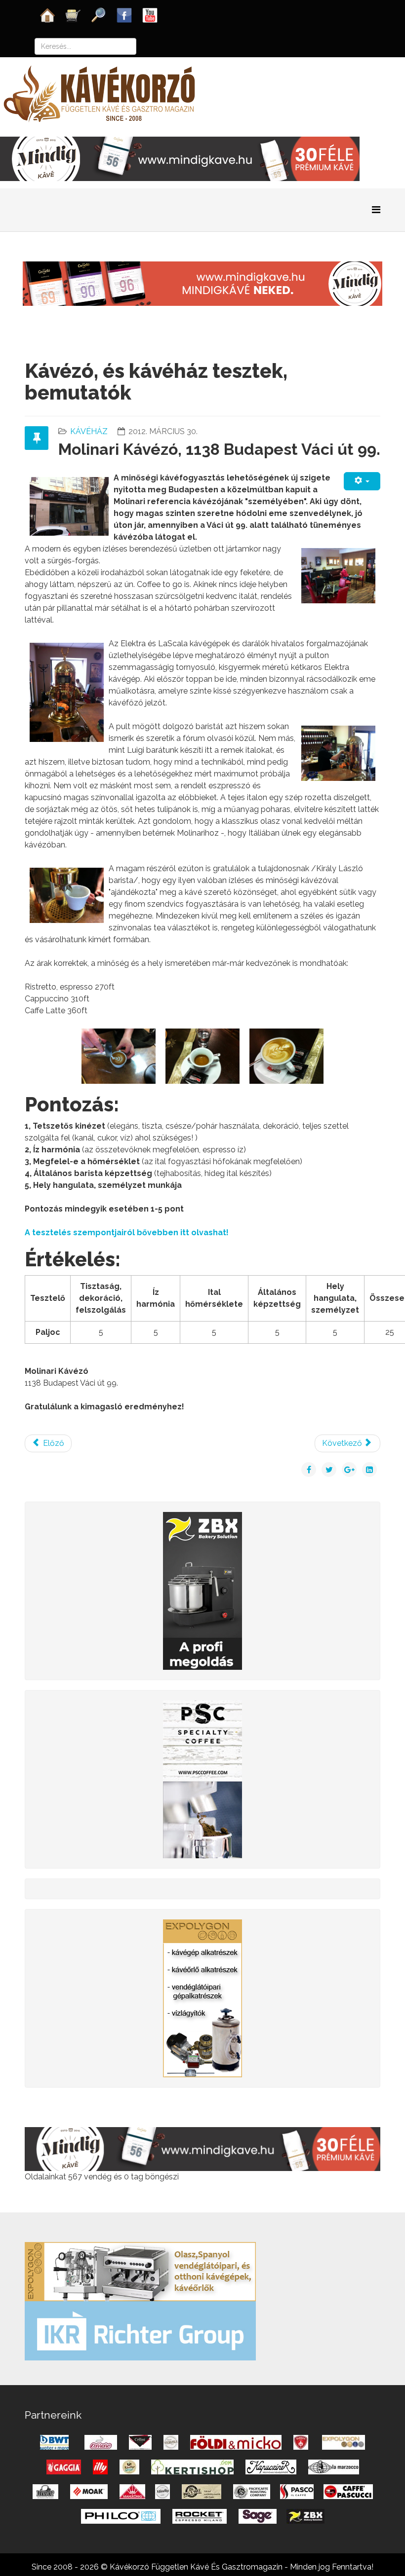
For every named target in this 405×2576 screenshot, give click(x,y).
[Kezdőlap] (47, 15)
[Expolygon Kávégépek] (140, 2271)
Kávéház (89, 431)
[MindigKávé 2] (180, 158)
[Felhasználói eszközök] (362, 481)
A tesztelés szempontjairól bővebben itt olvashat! (127, 1233)
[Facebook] (124, 15)
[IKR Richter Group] (140, 2330)
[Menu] (376, 210)
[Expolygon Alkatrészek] (202, 1998)
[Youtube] (150, 15)
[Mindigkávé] (202, 2149)
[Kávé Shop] (73, 15)
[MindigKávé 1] (202, 283)
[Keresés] (99, 15)
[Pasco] (202, 1779)
